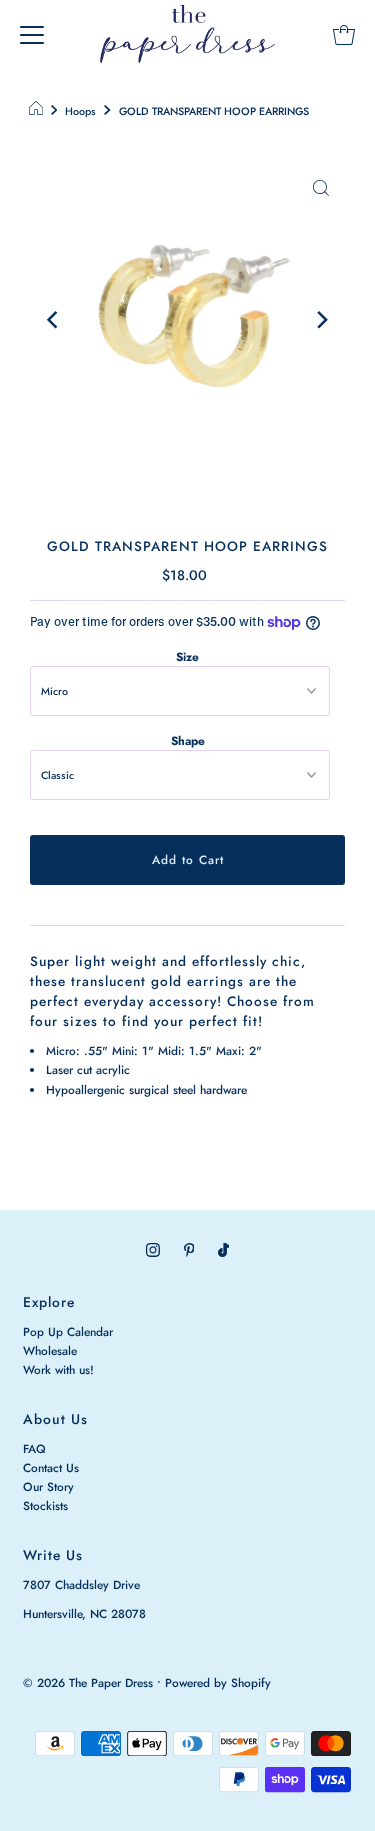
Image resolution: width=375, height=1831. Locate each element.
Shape (188, 740)
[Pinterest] (189, 1249)
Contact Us (51, 1467)
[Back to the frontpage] (38, 112)
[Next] (321, 320)
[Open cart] (344, 34)
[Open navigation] (32, 34)
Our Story (48, 1486)
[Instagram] (153, 1249)
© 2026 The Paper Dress (88, 1682)
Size (187, 656)
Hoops (80, 111)
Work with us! (58, 1369)
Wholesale (50, 1350)
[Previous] (54, 320)
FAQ (34, 1448)
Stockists (45, 1505)
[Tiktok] (223, 1249)
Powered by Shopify (218, 1682)
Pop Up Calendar (68, 1331)
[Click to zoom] (321, 187)
